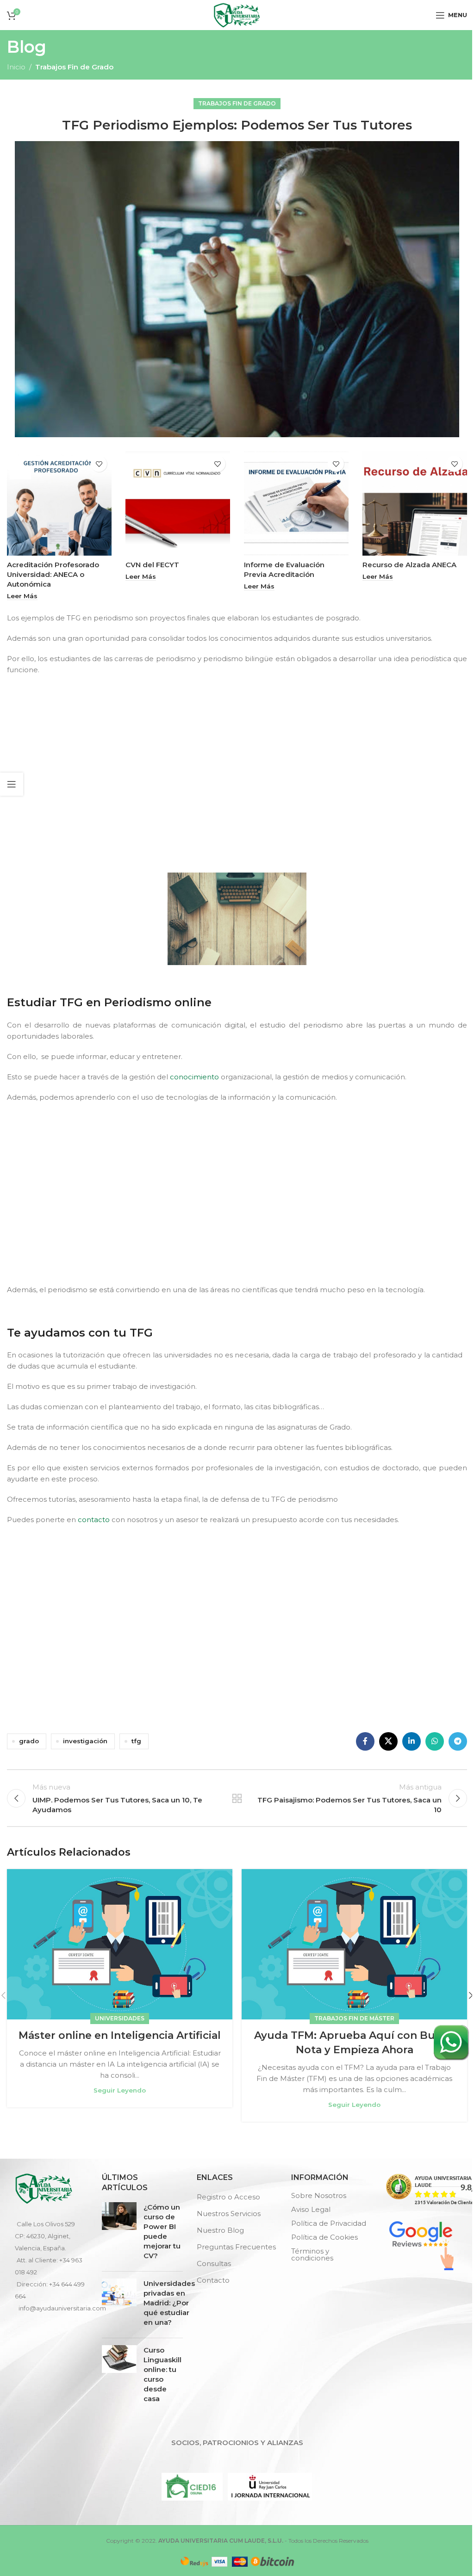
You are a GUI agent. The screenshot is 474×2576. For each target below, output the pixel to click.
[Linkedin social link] (412, 1741)
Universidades (120, 2018)
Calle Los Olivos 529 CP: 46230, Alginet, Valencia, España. (45, 2236)
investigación (85, 1741)
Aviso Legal (311, 2209)
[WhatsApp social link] (435, 1741)
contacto (94, 1520)
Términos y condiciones (312, 2254)
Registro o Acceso (228, 2197)
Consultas (214, 2263)
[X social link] (388, 1741)
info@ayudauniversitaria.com (62, 2308)
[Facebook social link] (365, 1741)
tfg (136, 1741)
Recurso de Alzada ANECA (409, 565)
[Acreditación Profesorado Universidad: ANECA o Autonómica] (59, 503)
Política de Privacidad (329, 2223)
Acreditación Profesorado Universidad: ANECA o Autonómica (53, 574)
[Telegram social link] (458, 1741)
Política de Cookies (324, 2237)
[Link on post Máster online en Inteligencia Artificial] (120, 1944)
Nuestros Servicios (229, 2214)
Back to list (237, 1798)
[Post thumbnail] (119, 2233)
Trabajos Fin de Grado (74, 67)
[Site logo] (237, 14)
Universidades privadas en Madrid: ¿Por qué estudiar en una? (169, 2303)
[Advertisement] (239, 772)
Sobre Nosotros (319, 2195)
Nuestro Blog (220, 2230)
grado (29, 1741)
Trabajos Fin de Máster (354, 2018)
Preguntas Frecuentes (236, 2247)
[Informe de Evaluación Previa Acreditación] (296, 503)
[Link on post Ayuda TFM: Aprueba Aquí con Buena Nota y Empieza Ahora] (354, 1944)
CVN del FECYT (152, 565)
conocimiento (194, 1077)
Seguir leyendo (120, 2090)
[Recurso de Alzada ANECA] (415, 503)
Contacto (213, 2280)
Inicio (16, 67)
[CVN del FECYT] (178, 503)
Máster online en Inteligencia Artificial (120, 2035)
